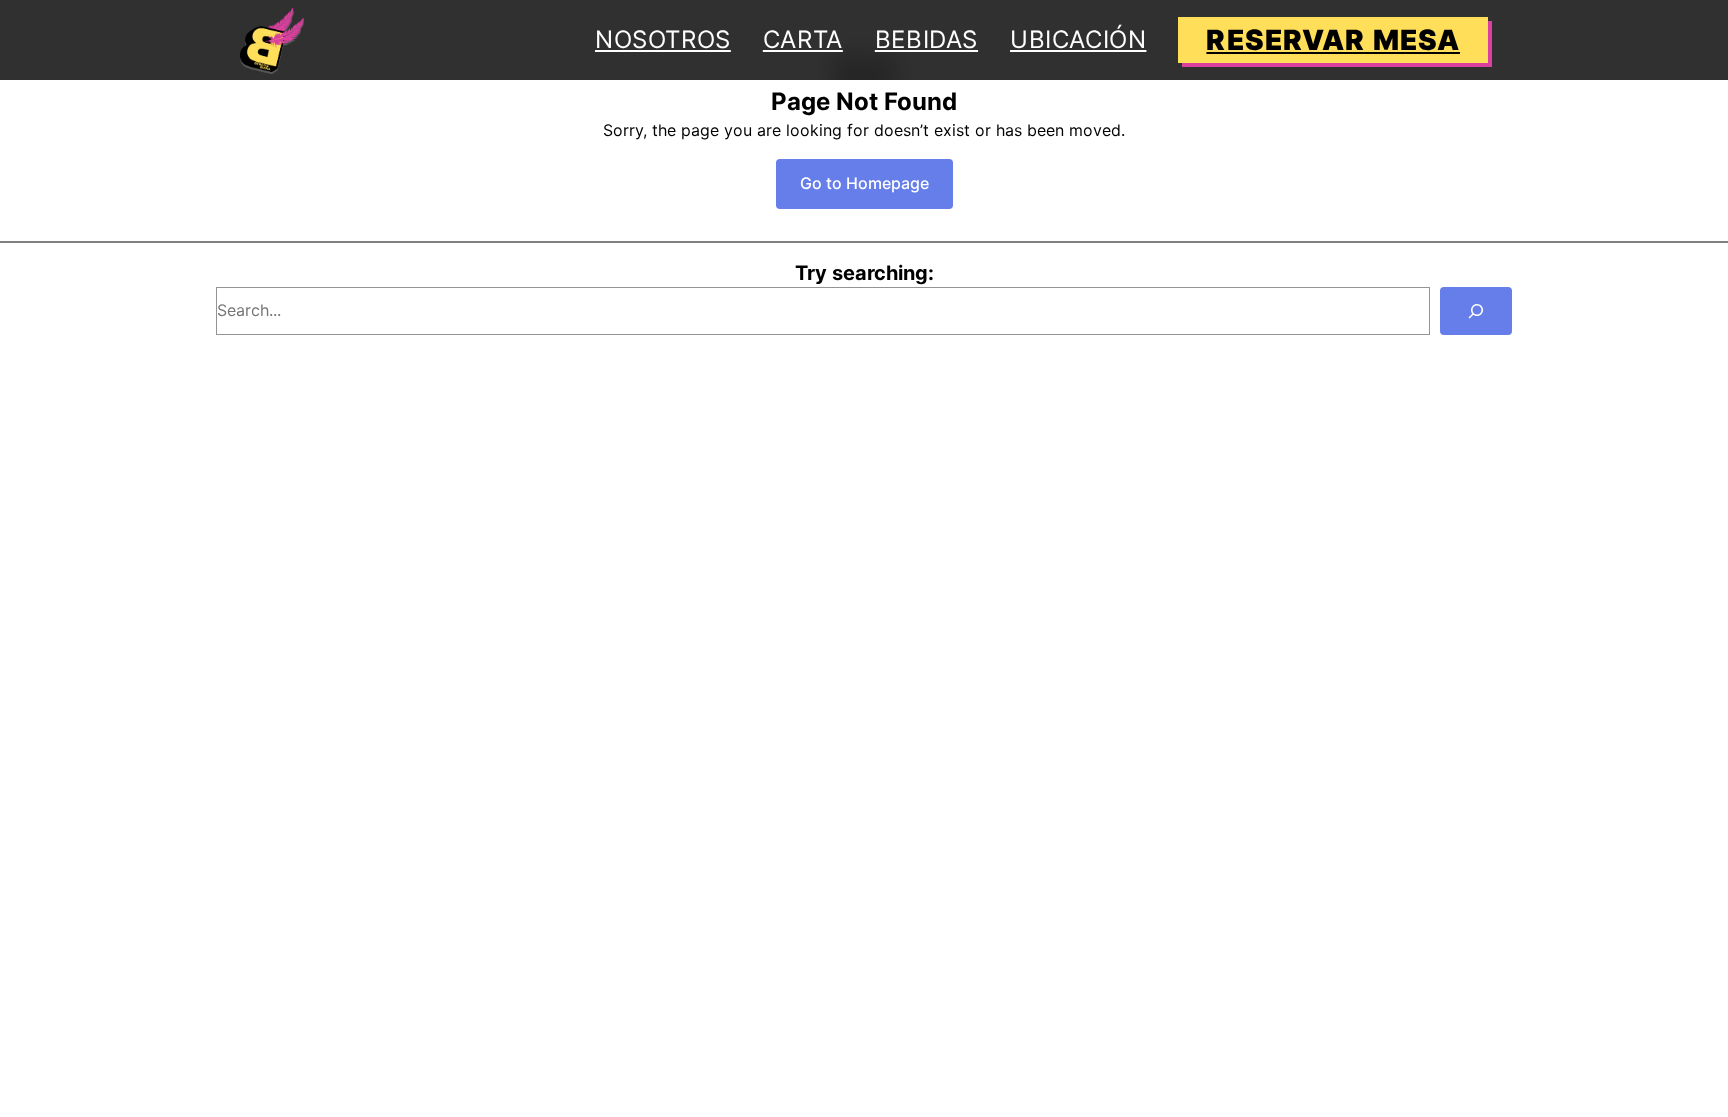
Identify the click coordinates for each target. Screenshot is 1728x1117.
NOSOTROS (663, 39)
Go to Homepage (864, 183)
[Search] (1476, 311)
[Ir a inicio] (272, 40)
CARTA (803, 39)
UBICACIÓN (1078, 39)
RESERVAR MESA (1333, 40)
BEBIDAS (926, 39)
